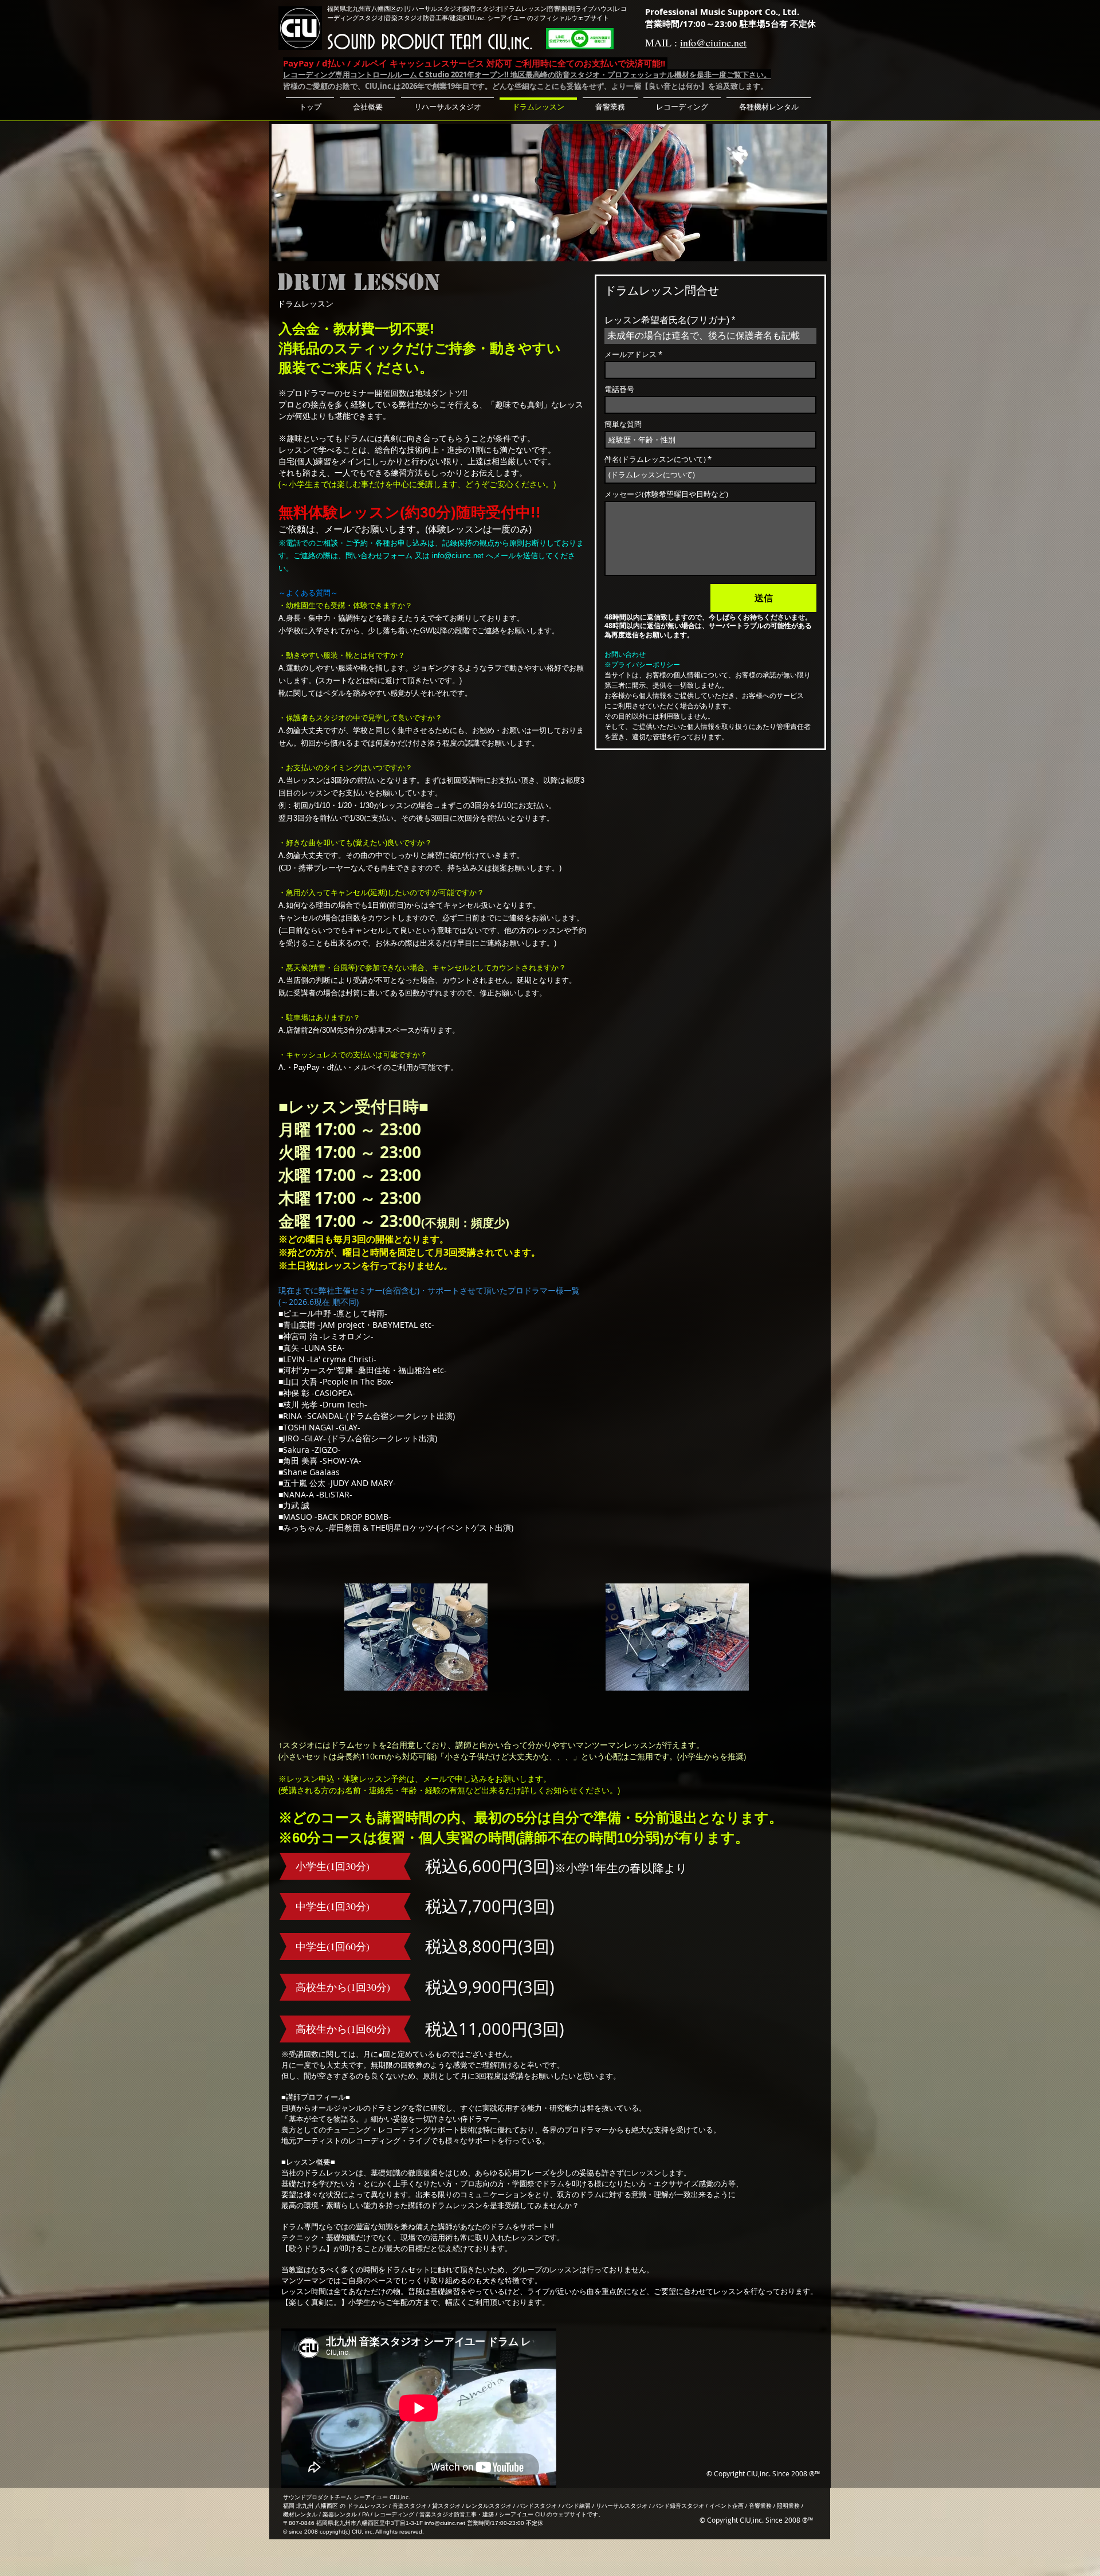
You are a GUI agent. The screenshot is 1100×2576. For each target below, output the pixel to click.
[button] (447, 102)
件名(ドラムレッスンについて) (655, 459)
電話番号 (619, 389)
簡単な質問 (623, 424)
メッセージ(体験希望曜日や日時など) (666, 494)
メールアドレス (630, 354)
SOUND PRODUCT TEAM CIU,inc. (430, 43)
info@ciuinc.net (713, 42)
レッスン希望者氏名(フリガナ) (667, 320)
